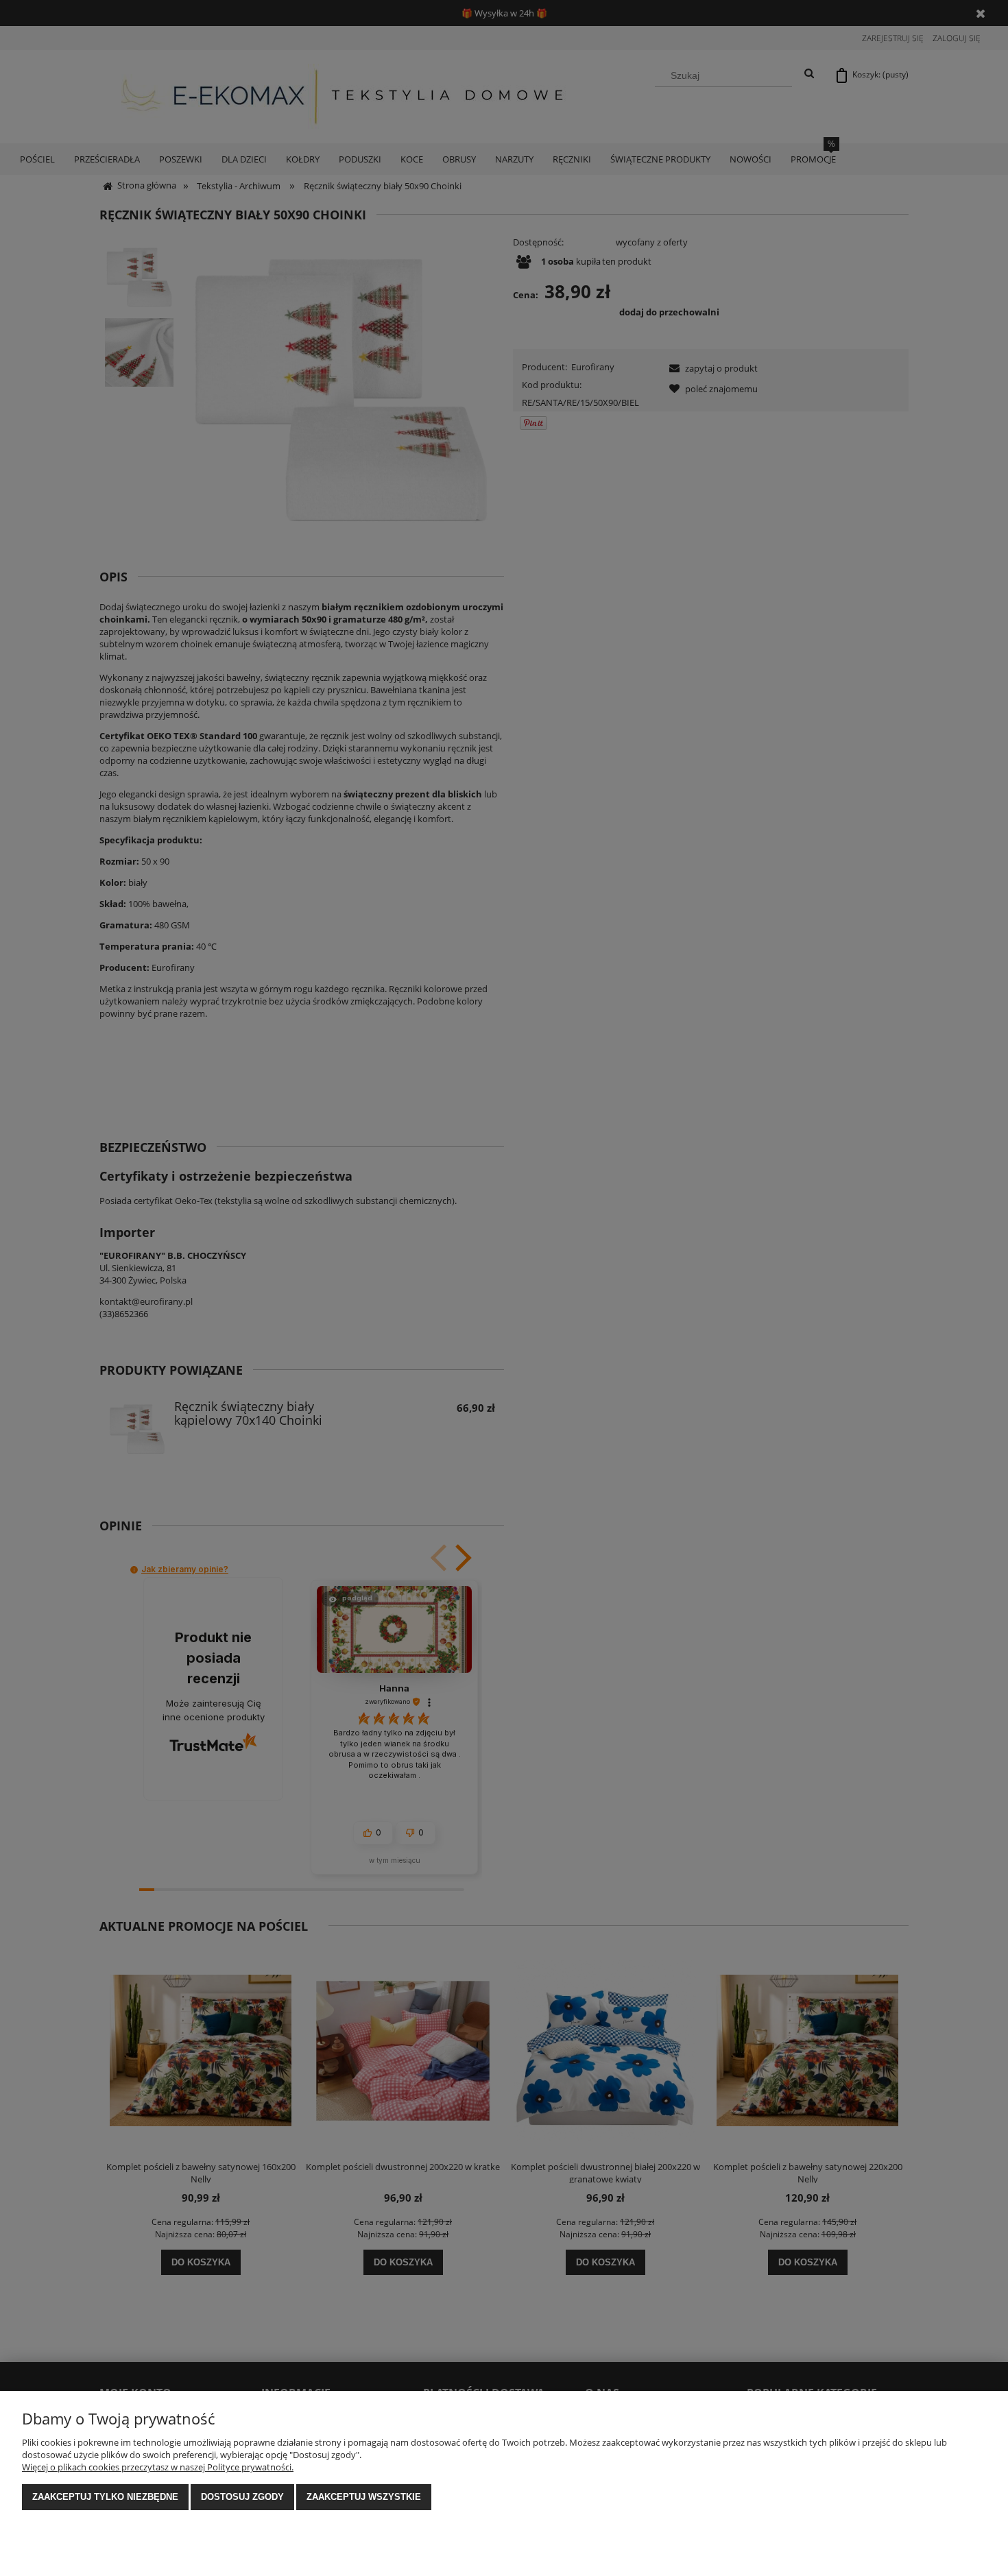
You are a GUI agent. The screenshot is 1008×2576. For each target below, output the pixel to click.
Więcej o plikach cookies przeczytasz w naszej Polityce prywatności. (158, 2467)
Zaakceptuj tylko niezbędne (105, 2497)
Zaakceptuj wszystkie (364, 2497)
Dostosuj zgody (242, 2497)
